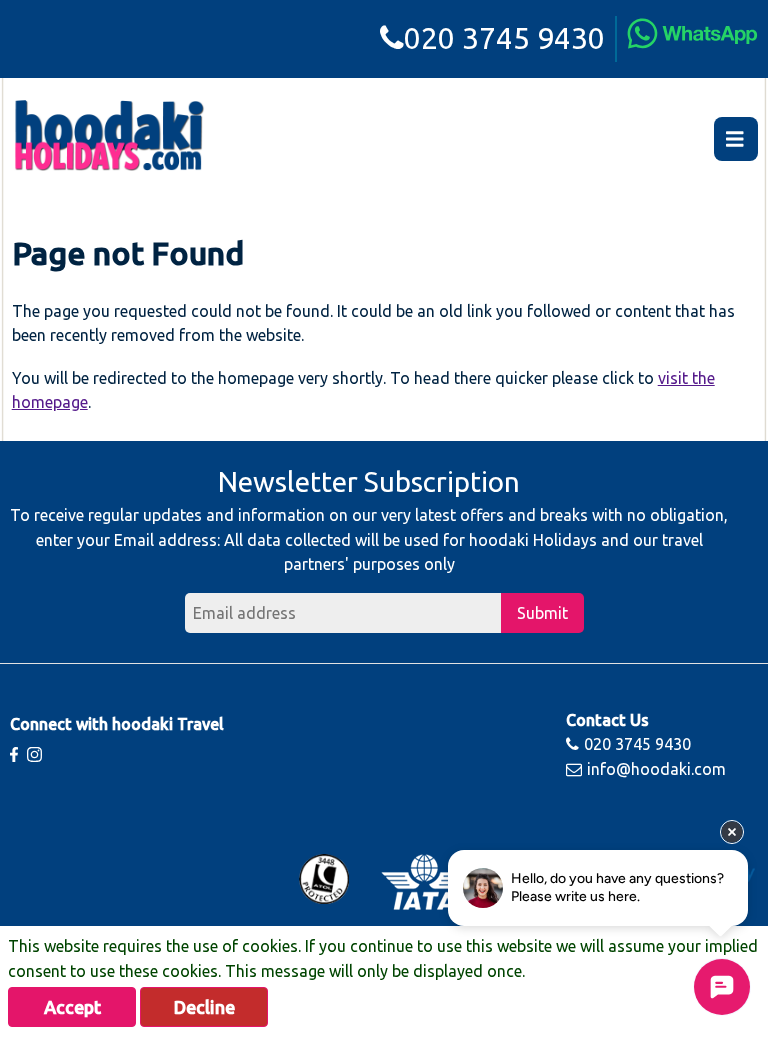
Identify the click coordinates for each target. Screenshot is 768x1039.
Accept (72, 1007)
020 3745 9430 (504, 38)
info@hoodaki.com (656, 769)
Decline (204, 1007)
